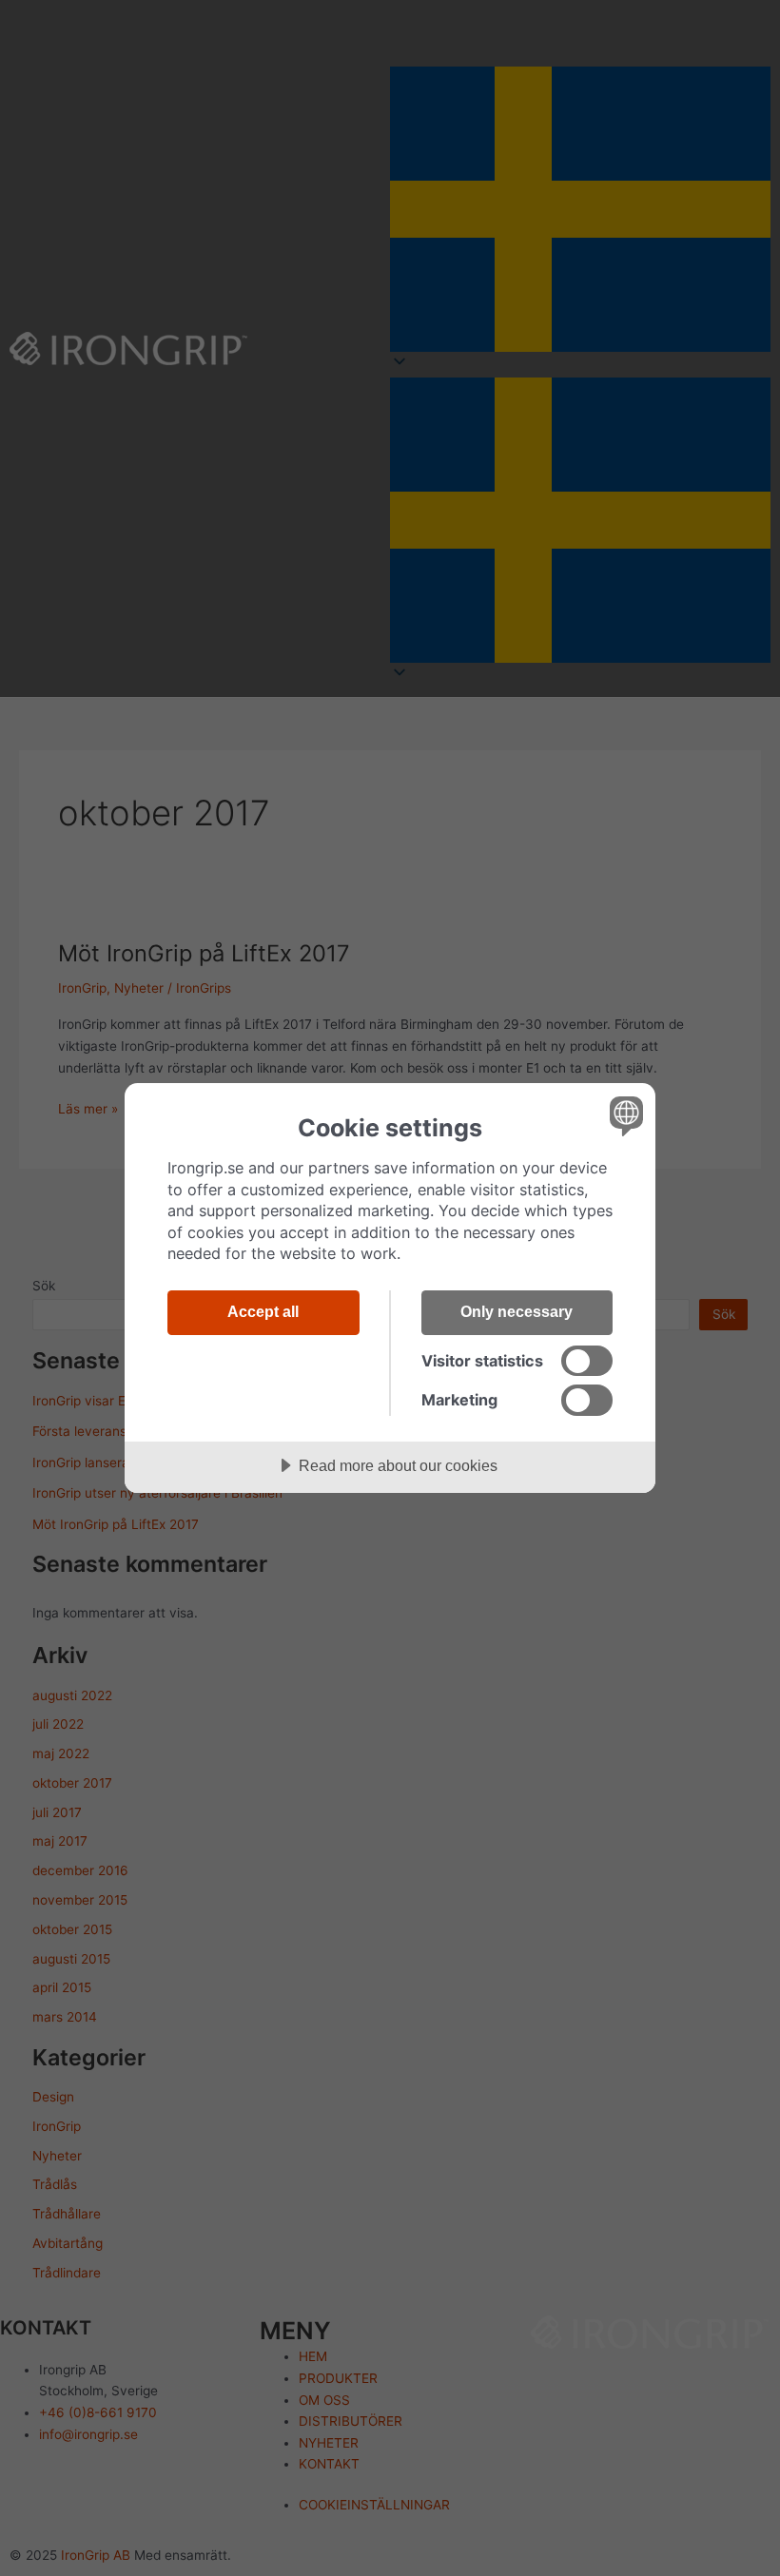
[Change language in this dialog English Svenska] (624, 1115)
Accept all (263, 1311)
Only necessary (517, 1311)
